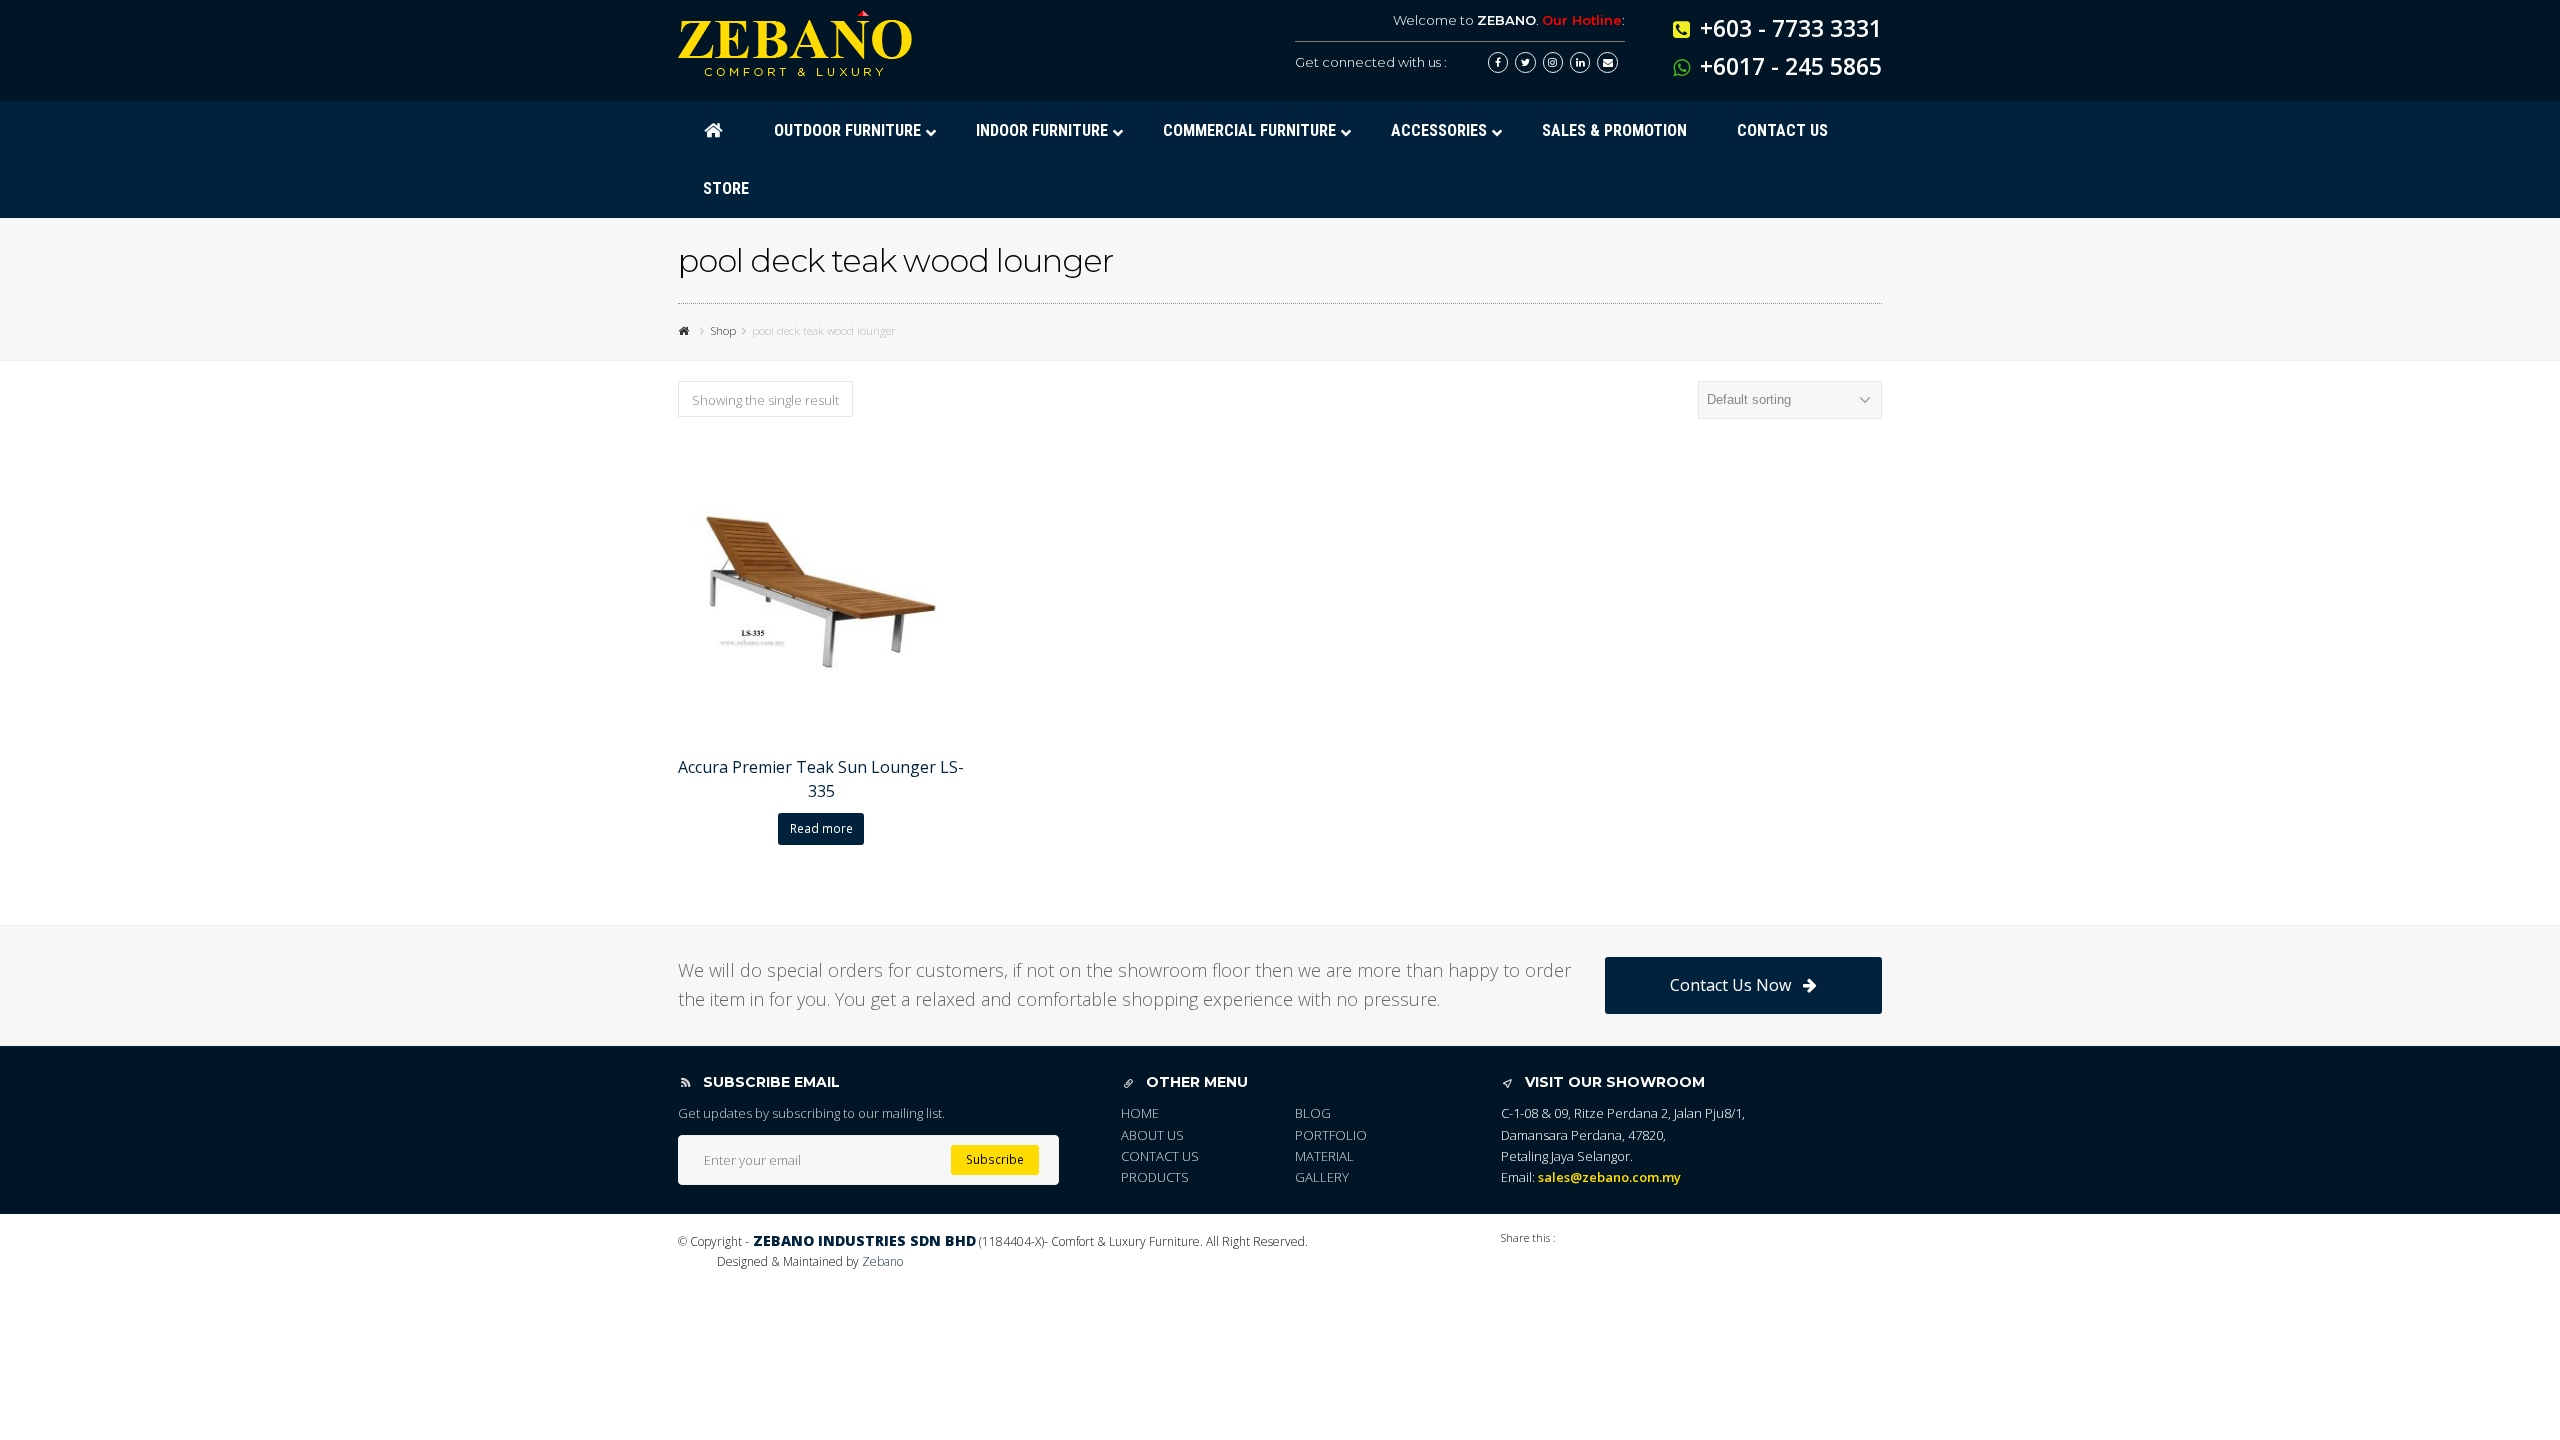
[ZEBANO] (686, 330)
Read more (821, 828)
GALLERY (1322, 1177)
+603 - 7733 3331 (1791, 28)
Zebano (882, 1261)
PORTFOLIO (1331, 1135)
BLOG (1313, 1113)
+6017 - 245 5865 (1791, 66)
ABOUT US (1152, 1135)
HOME (1140, 1113)
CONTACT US (1160, 1156)
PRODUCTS (1155, 1177)
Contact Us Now (1730, 985)
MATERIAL (1324, 1156)
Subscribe (995, 1159)
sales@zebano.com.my (1609, 1177)
